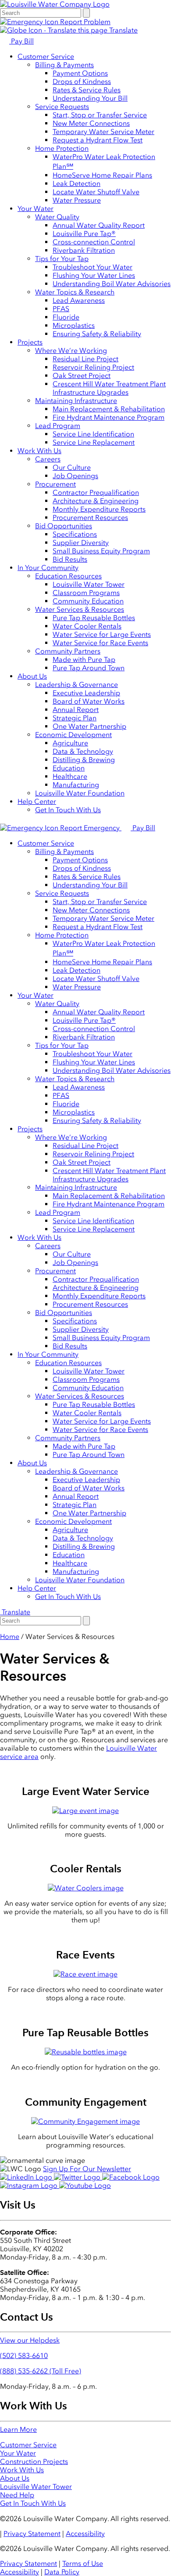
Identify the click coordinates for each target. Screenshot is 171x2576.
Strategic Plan (75, 718)
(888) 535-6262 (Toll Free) (41, 2371)
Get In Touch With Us (68, 810)
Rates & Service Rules (87, 90)
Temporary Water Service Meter (103, 132)
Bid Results (70, 559)
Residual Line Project (85, 359)
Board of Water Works (89, 701)
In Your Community (48, 568)
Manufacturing (76, 785)
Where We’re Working (71, 351)
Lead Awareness (79, 300)
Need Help (17, 2495)
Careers (48, 459)
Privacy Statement (32, 2534)
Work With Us (39, 451)
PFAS (61, 309)
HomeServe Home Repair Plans (102, 175)
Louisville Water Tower (89, 584)
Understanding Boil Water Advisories (112, 284)
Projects (30, 342)
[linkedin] (27, 2177)
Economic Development (73, 735)
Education (69, 768)
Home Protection (62, 148)
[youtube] (85, 2185)
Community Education (88, 601)
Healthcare (70, 776)
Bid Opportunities (64, 526)
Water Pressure (77, 200)
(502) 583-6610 (24, 2356)
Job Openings (75, 476)
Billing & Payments (64, 65)
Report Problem (84, 22)
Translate (123, 30)
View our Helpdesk (30, 2340)
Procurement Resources (90, 518)
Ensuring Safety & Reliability (97, 334)
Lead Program (58, 426)
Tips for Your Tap (62, 259)
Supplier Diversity (81, 543)
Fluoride (66, 317)
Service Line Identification (93, 434)
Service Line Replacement (94, 442)
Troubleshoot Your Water (93, 267)
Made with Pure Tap (84, 659)
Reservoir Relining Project (93, 367)
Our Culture (72, 467)
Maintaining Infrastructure (76, 401)
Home (10, 1637)
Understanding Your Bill (90, 98)
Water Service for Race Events (100, 643)
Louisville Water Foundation (80, 793)
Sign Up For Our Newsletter (87, 2169)
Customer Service (46, 56)
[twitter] (78, 2177)
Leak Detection (77, 183)
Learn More (18, 2429)
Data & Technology (83, 751)
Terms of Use (83, 2563)
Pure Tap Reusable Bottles (94, 618)
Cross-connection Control (94, 242)
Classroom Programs (86, 593)
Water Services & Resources (80, 609)
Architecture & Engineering (96, 501)
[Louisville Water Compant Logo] (55, 4)
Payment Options (80, 73)
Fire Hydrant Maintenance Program (109, 417)
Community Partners (68, 651)
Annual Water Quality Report (99, 225)
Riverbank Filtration (84, 250)
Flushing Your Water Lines (94, 275)
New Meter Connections (91, 123)
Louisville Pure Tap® (84, 234)
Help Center (37, 801)
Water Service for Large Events (102, 634)
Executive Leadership (86, 693)
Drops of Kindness (82, 82)
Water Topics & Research (75, 292)
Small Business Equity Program (101, 551)
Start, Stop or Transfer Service (100, 115)
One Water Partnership (89, 726)
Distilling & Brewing (84, 760)
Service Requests (62, 107)
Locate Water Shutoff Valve (96, 192)
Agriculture (70, 743)
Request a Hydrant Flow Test (98, 140)
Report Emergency (90, 828)
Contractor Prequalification (96, 492)
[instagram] (30, 2185)
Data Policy (62, 2572)
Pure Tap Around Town (89, 668)
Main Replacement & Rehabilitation (109, 409)
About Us (32, 676)
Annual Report (76, 710)
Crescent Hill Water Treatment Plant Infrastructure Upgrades (109, 388)
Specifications (75, 534)
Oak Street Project (82, 376)
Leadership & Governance (77, 685)
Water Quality (57, 217)
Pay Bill (21, 41)
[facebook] (131, 2177)
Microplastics (74, 325)
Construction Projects (34, 2462)
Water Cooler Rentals (87, 626)
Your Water (36, 209)
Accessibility (85, 2534)
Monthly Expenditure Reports (99, 509)
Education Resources (68, 576)
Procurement (55, 484)
